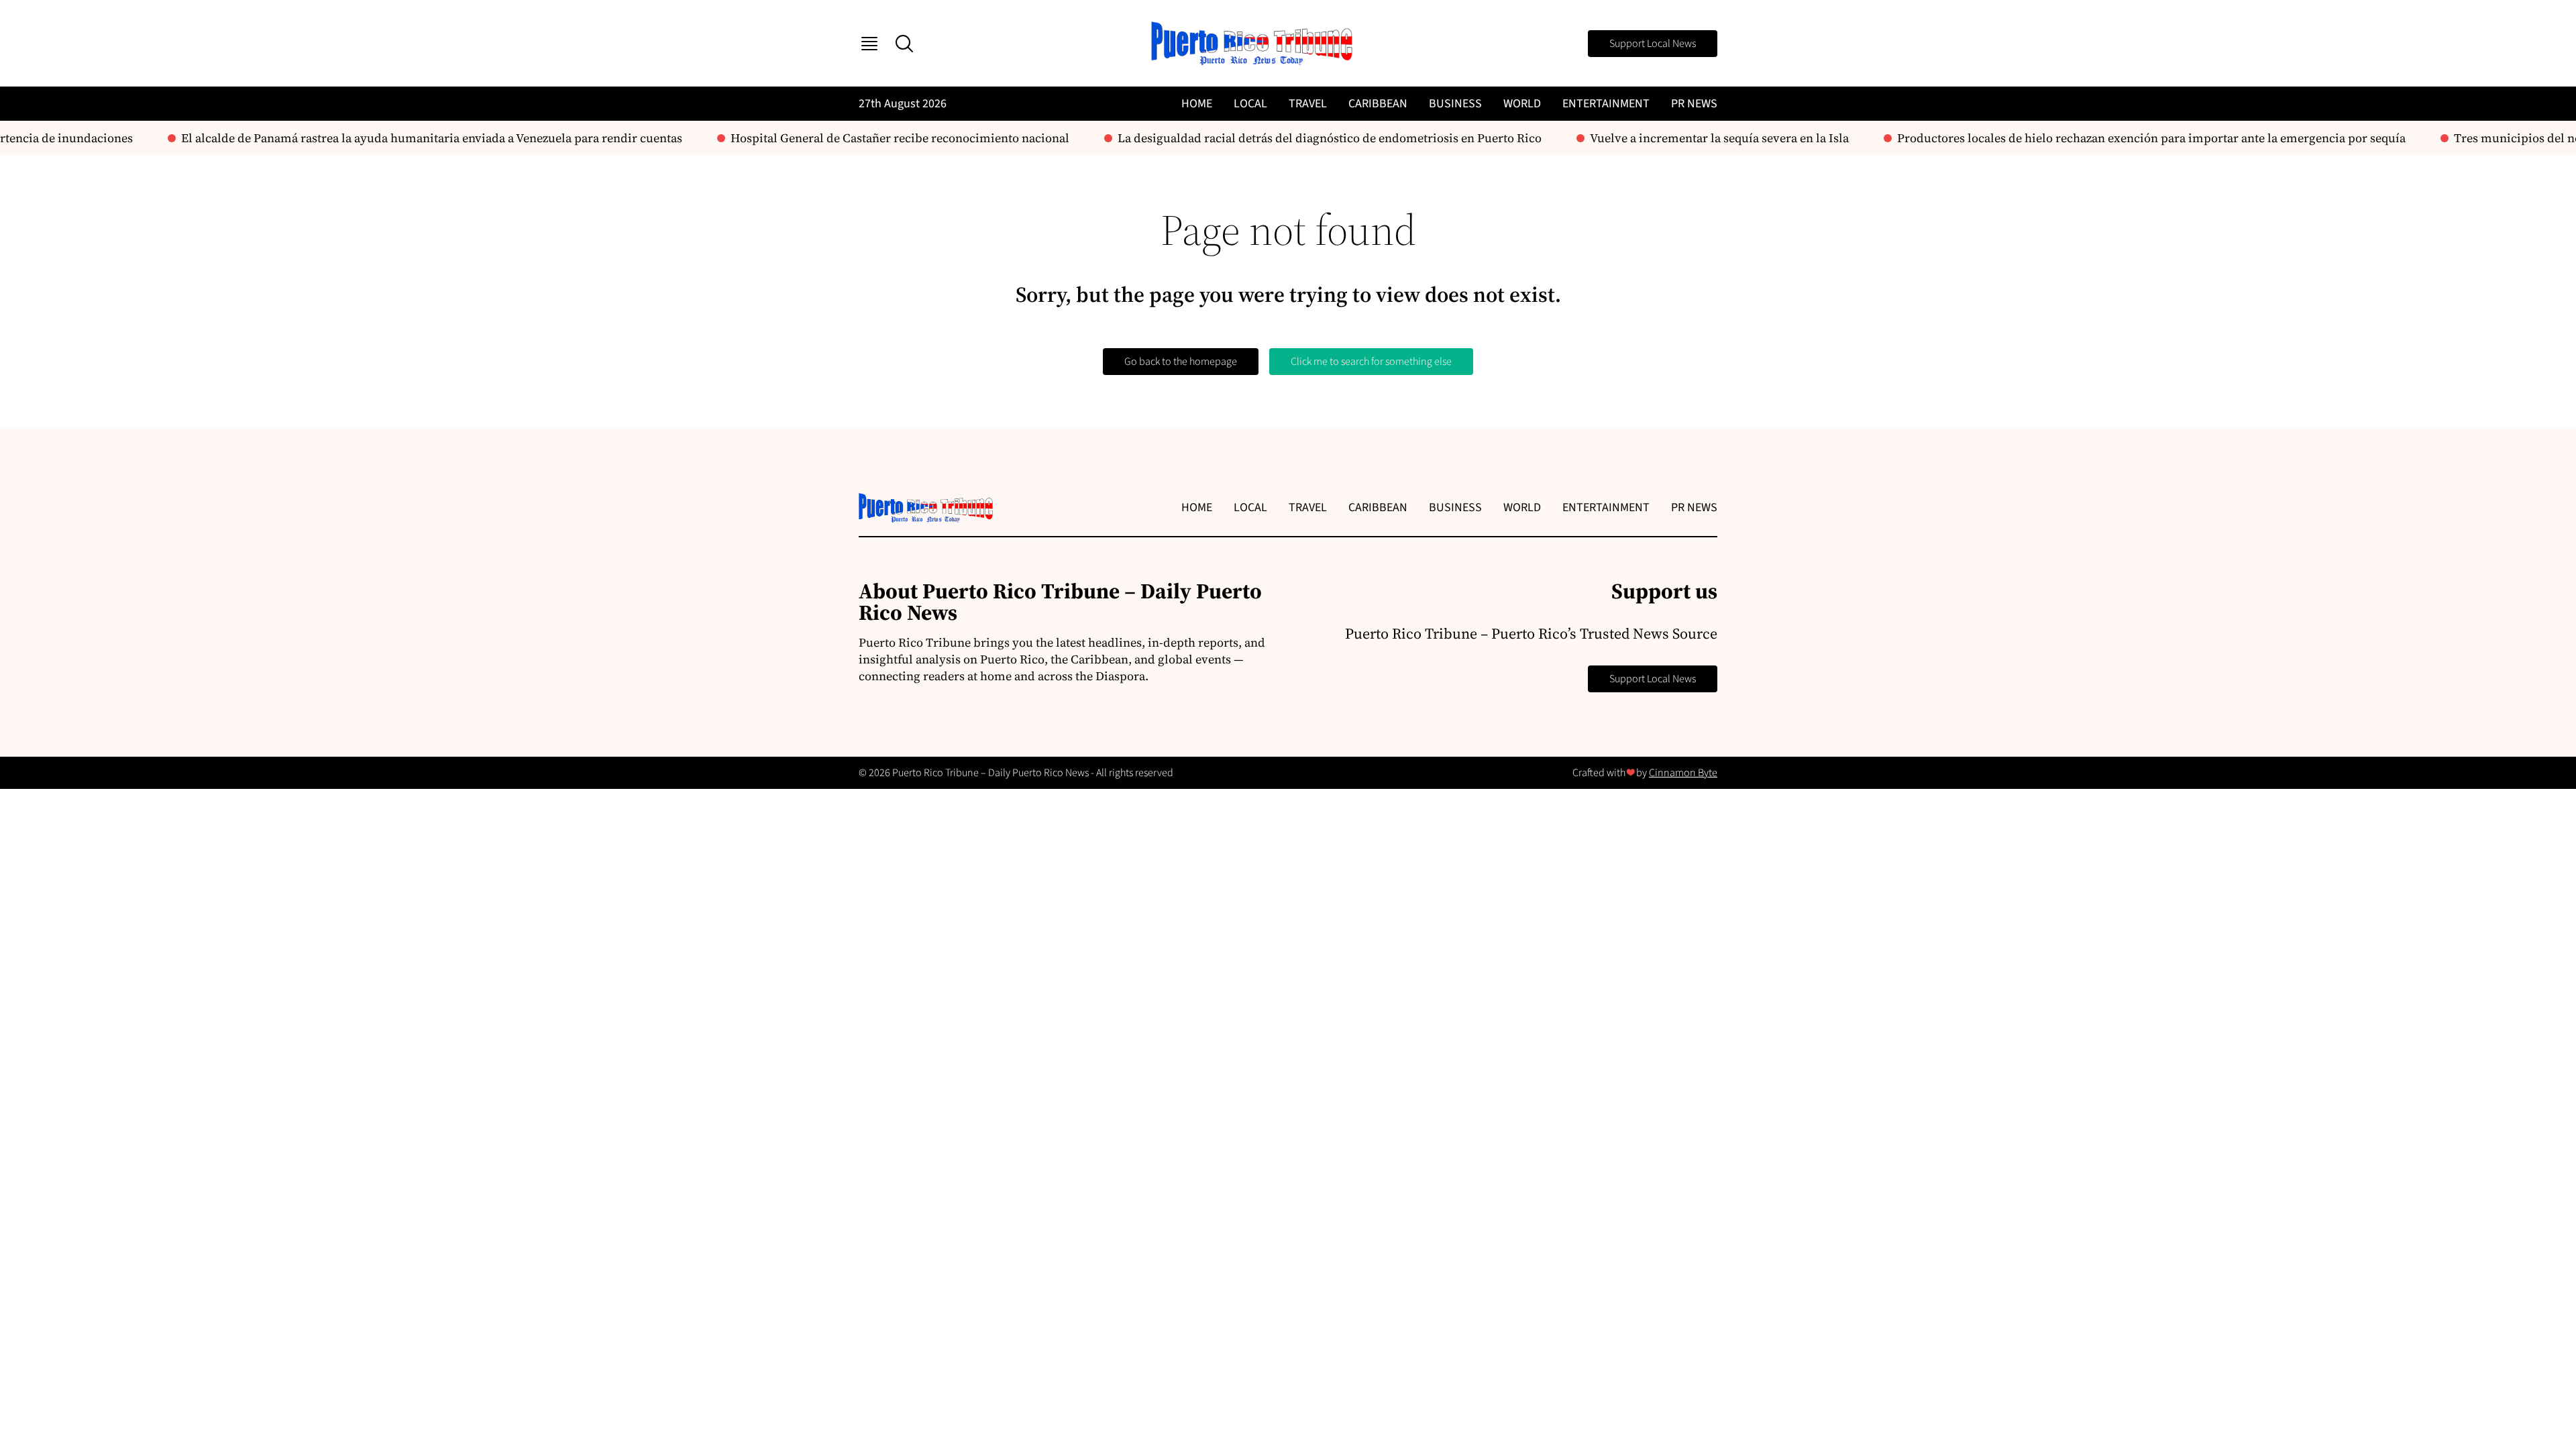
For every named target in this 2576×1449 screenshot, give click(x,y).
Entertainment (1606, 104)
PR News (1694, 104)
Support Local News (1653, 44)
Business (1455, 104)
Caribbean (1378, 104)
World (1522, 104)
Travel (1308, 104)
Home (1197, 104)
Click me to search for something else (1371, 362)
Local (1250, 104)
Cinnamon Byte (1683, 773)
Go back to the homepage (1181, 362)
